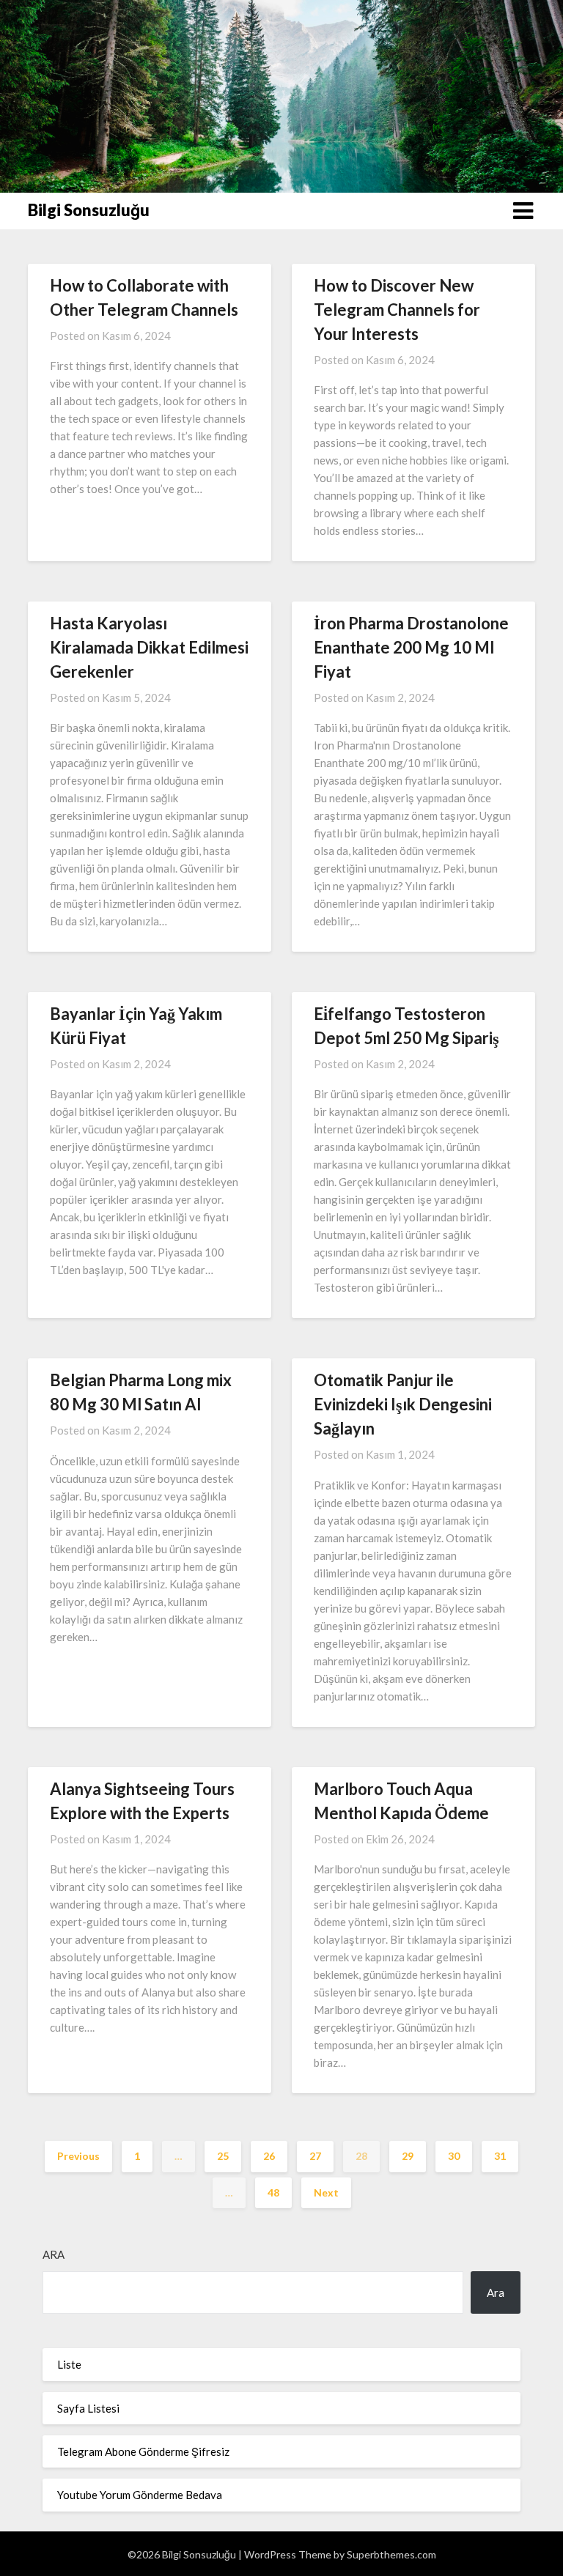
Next (326, 2192)
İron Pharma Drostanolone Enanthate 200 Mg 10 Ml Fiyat (411, 647)
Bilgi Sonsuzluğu (89, 210)
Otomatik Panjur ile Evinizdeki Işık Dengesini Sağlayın (403, 1404)
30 (454, 2156)
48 (273, 2192)
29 (408, 2156)
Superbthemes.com (391, 2554)
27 (315, 2156)
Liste (69, 2364)
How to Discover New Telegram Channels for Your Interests (397, 310)
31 (500, 2156)
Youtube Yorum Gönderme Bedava (140, 2495)
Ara (54, 2254)
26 (269, 2156)
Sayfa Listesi (88, 2408)
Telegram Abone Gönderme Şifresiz (143, 2451)
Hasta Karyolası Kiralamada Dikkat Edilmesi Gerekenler (149, 647)
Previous (78, 2156)
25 (223, 2156)
